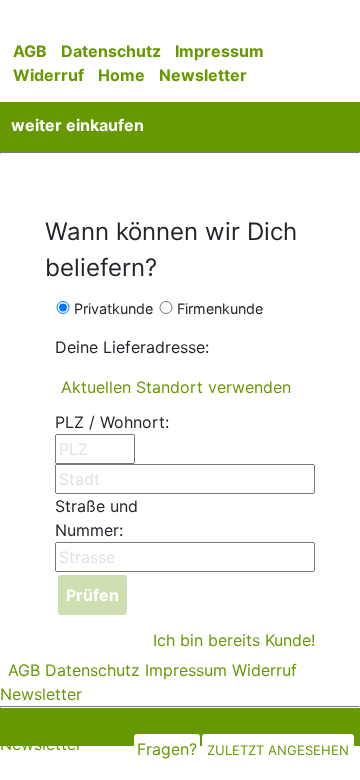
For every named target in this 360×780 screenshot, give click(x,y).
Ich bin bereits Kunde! (234, 640)
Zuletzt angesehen (278, 750)
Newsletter (203, 75)
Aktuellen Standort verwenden (176, 387)
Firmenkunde (220, 308)
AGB (30, 51)
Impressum (219, 51)
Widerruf (48, 75)
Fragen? (167, 749)
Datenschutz (111, 51)
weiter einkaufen (77, 125)
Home (121, 75)
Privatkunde (113, 308)
